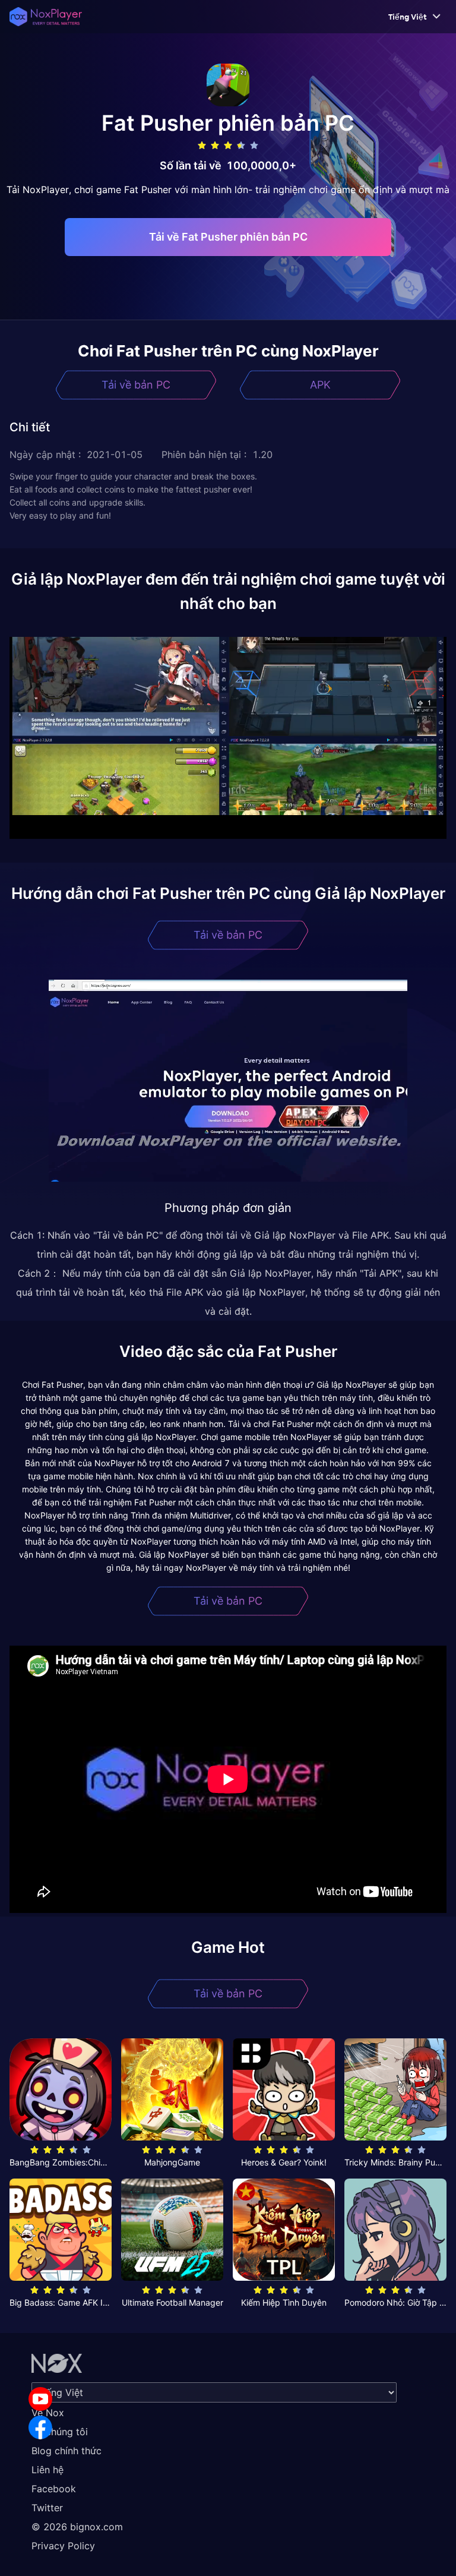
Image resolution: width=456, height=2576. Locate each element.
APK (320, 385)
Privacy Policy (63, 2546)
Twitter (47, 2508)
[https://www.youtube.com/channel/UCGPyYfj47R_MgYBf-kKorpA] (40, 2399)
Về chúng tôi (60, 2432)
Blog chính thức (66, 2451)
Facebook (54, 2489)
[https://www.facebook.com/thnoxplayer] (40, 2427)
